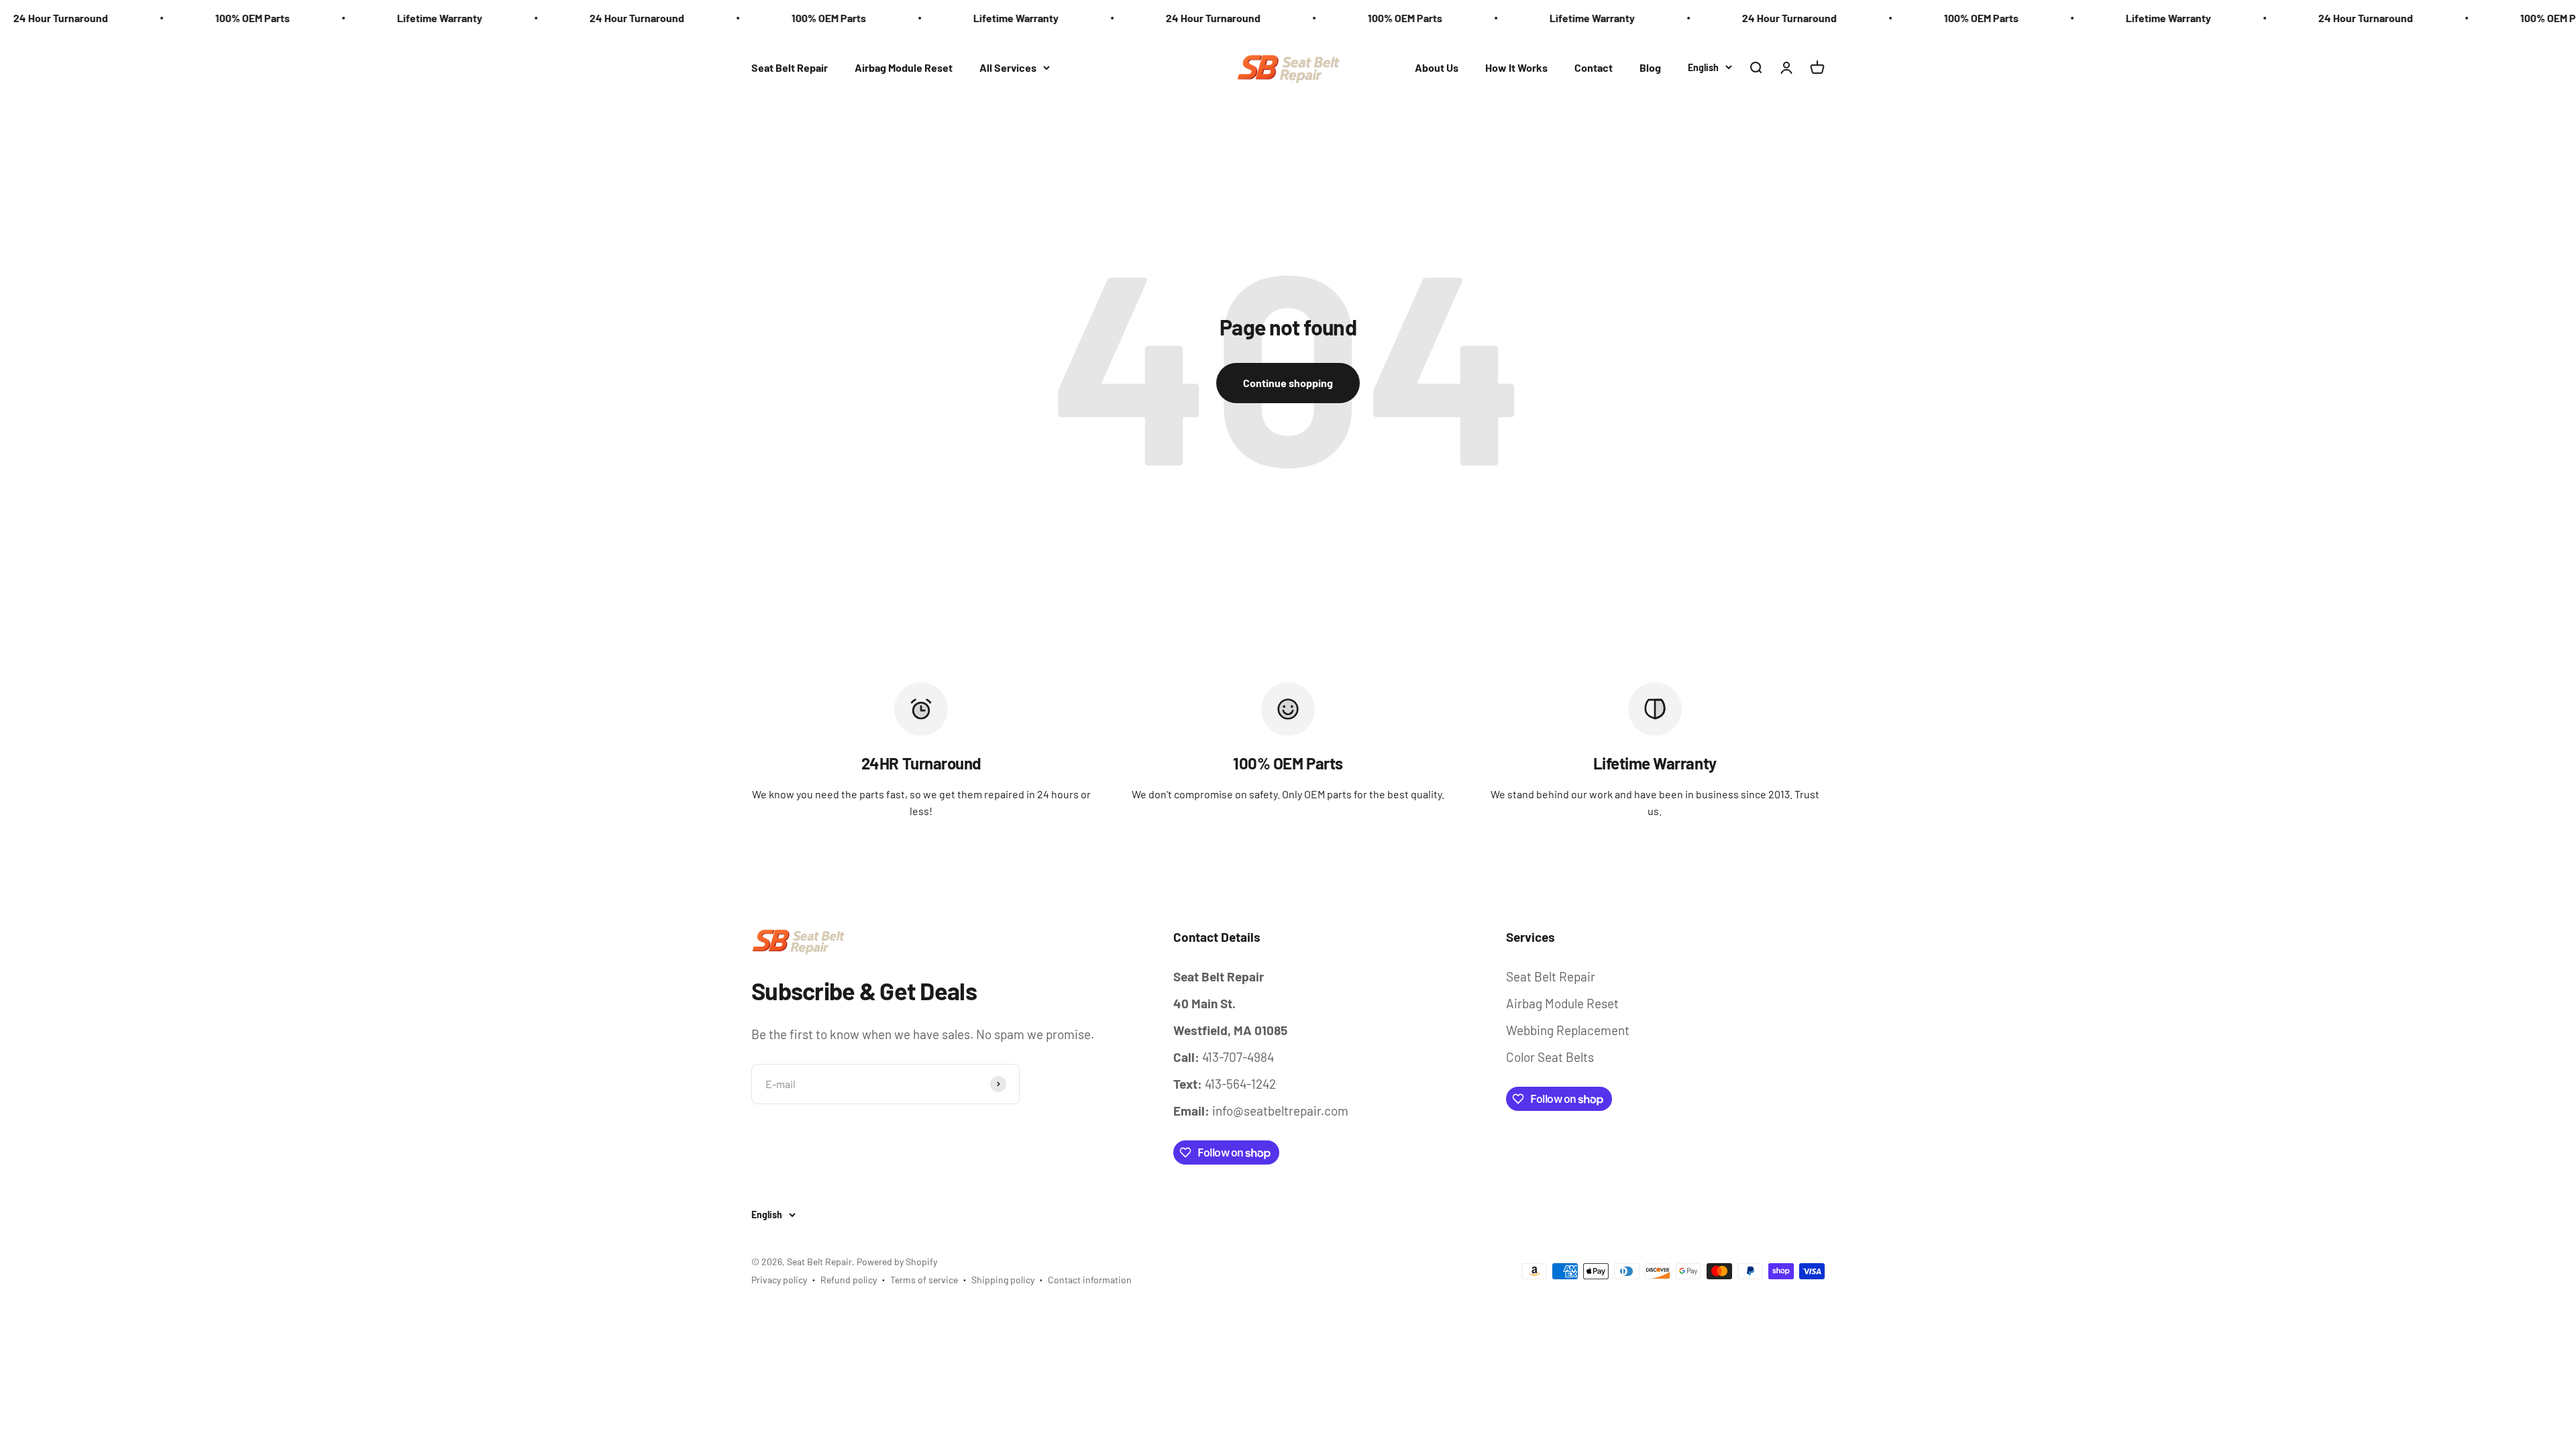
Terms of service (924, 1280)
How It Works (1516, 67)
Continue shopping (1288, 383)
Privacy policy (779, 1280)
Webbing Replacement (1568, 1030)
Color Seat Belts (1550, 1057)
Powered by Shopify (897, 1262)
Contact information (1090, 1280)
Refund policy (849, 1280)
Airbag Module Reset (904, 67)
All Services (1008, 67)
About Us (1437, 67)
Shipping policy (1003, 1280)
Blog (1650, 67)
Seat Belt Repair (790, 67)
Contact (1594, 67)
